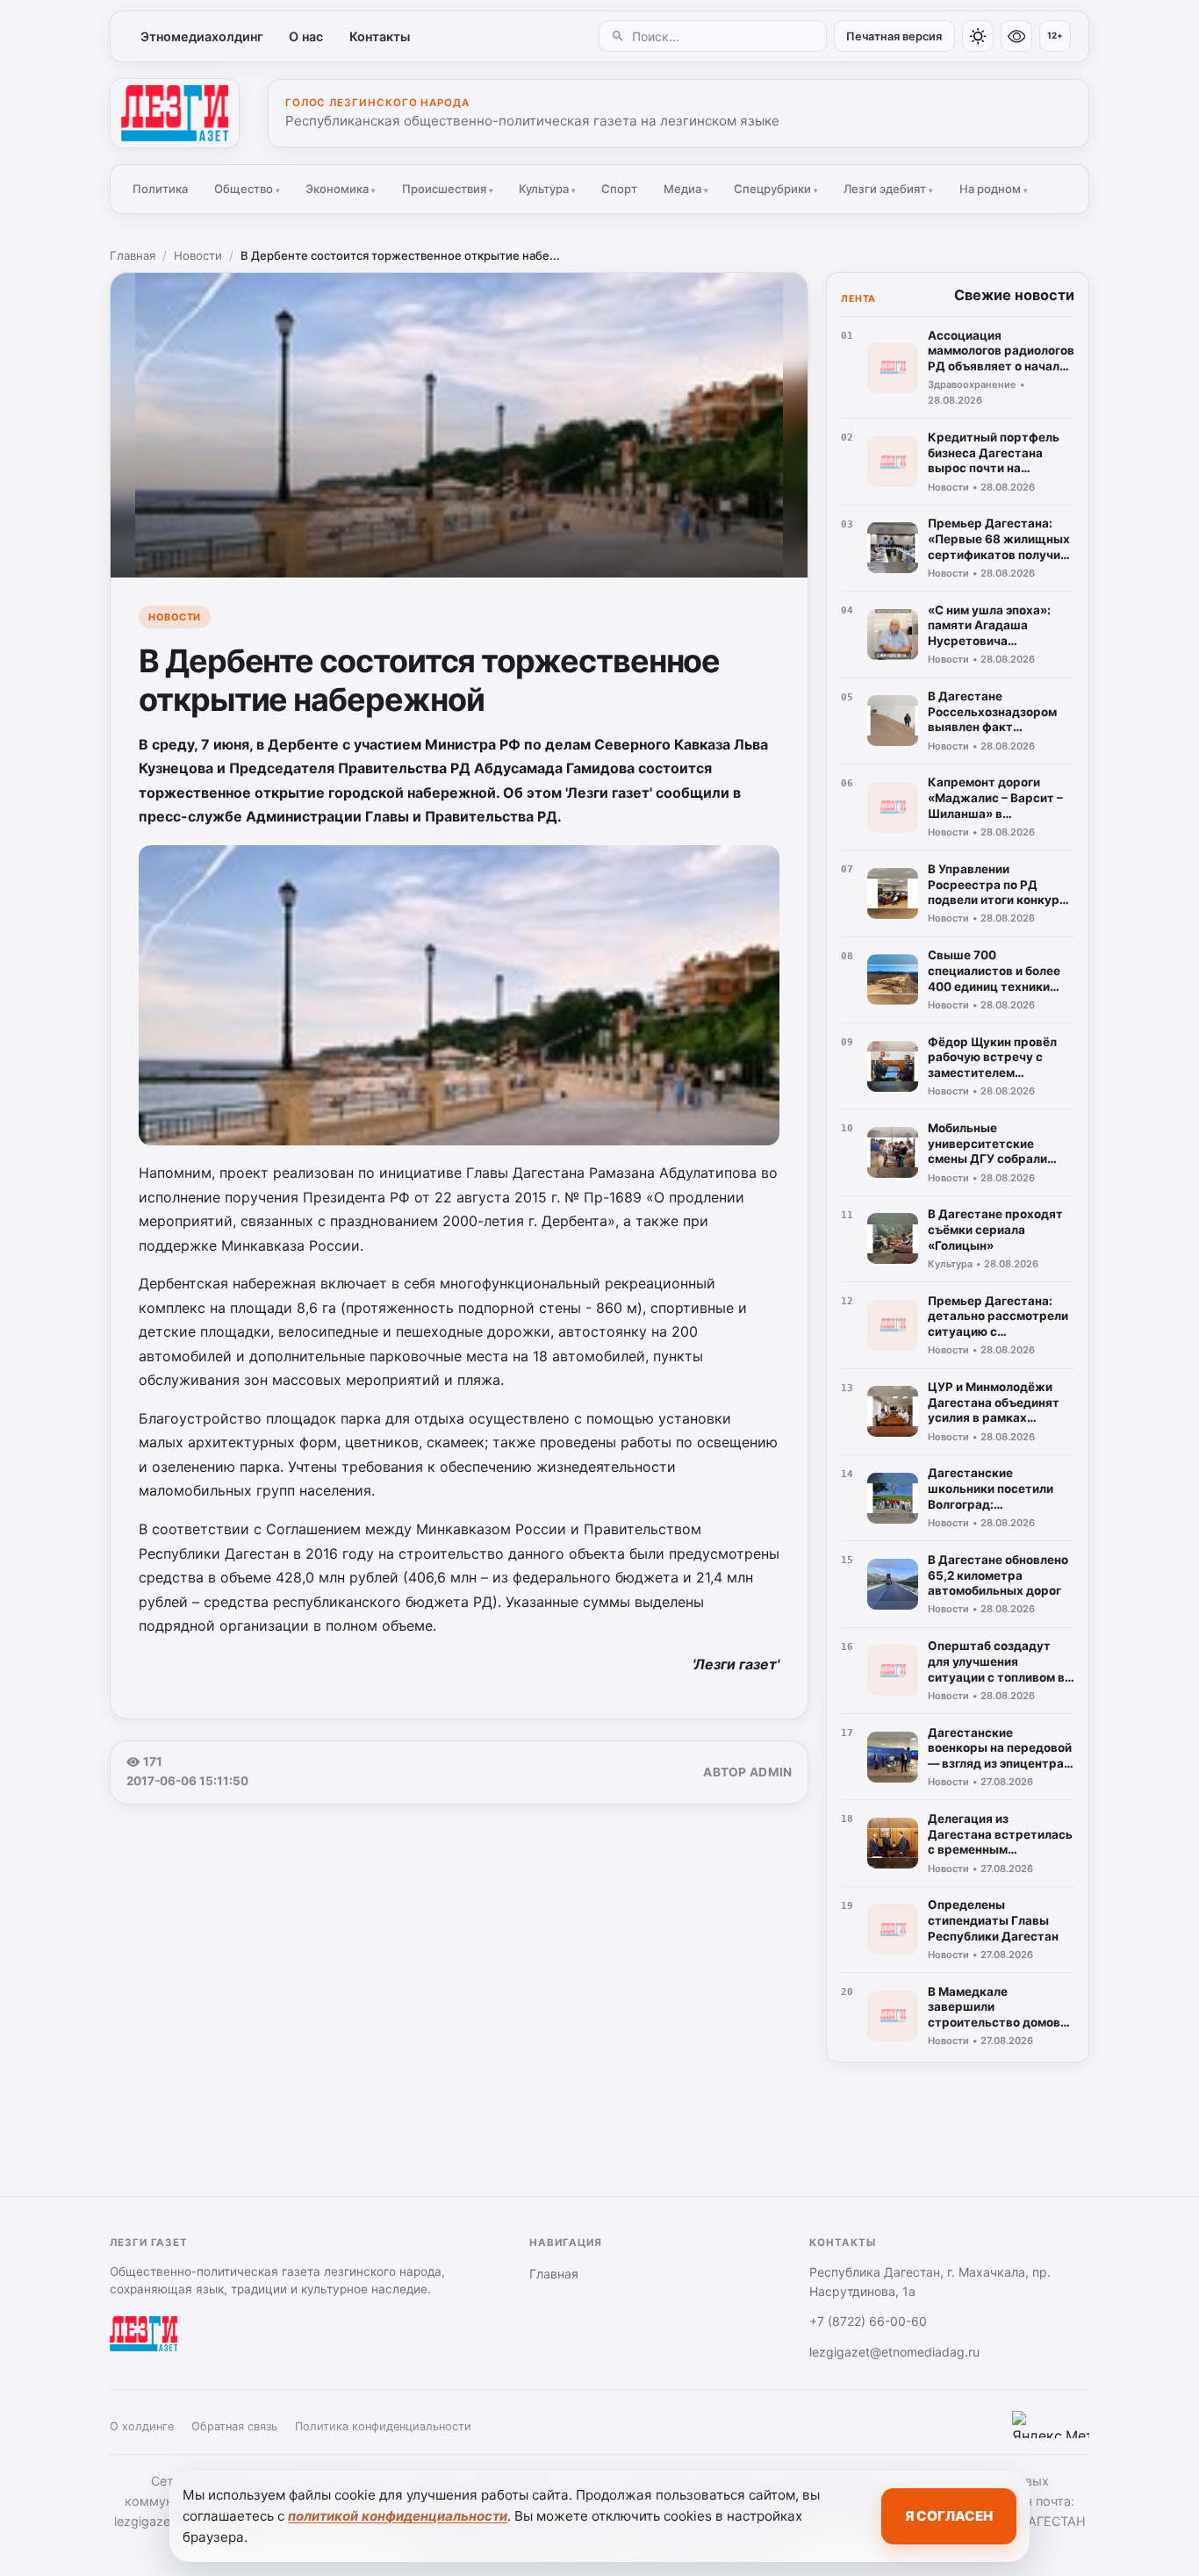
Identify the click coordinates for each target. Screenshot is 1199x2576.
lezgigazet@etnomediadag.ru (894, 2352)
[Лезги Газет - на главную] (175, 113)
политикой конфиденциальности (398, 2516)
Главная (133, 255)
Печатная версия (894, 36)
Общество (247, 189)
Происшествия (448, 189)
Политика (160, 189)
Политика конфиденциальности (383, 2426)
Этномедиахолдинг (202, 36)
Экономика (341, 189)
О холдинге (142, 2426)
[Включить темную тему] (978, 36)
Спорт (619, 189)
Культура (547, 189)
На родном (994, 189)
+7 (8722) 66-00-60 (868, 2321)
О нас (306, 36)
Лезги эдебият (888, 189)
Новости (198, 255)
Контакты (380, 36)
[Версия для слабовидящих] (1016, 36)
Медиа (686, 189)
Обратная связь (234, 2426)
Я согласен (949, 2516)
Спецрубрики (776, 189)
